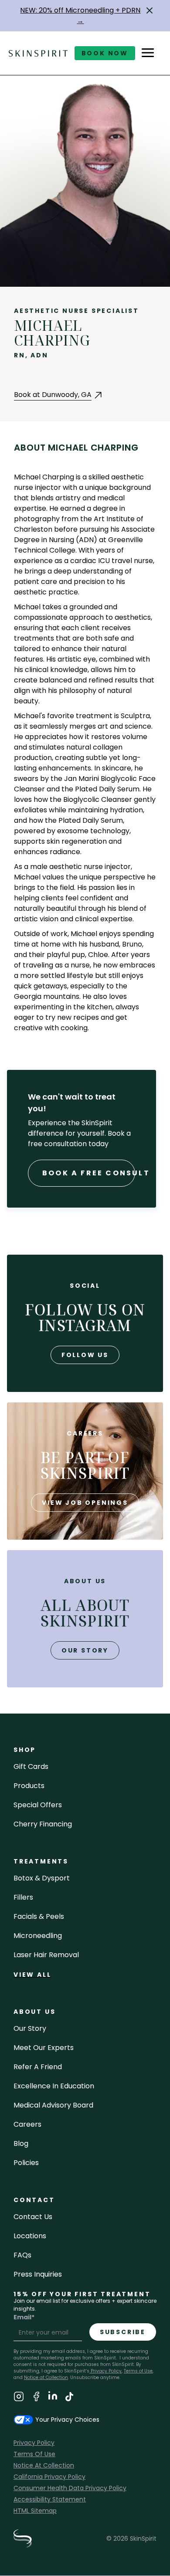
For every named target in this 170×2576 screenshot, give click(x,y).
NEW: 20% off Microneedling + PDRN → (80, 15)
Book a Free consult (89, 1173)
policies (26, 2163)
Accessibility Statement (50, 2499)
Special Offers (38, 1805)
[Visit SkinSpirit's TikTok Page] (69, 2398)
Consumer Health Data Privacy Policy (70, 2488)
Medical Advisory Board (53, 2105)
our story (85, 1650)
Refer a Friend (38, 2067)
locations (30, 2236)
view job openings (85, 1503)
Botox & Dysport (42, 1878)
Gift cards (31, 1767)
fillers (23, 1897)
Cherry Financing (43, 1824)
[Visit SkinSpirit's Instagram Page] (19, 2398)
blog (21, 2143)
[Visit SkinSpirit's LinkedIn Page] (53, 2398)
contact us (33, 2217)
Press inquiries (38, 2274)
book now (105, 53)
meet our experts (44, 2048)
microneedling (38, 1936)
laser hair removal (46, 1955)
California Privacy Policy (49, 2477)
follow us (85, 1355)
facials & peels (39, 1916)
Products (29, 1786)
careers (27, 2124)
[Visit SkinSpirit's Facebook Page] (36, 2398)
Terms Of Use (34, 2454)
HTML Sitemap (35, 2511)
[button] (150, 10)
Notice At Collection (44, 2465)
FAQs (22, 2255)
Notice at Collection (46, 2377)
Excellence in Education (54, 2086)
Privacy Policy (105, 2371)
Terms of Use (138, 2371)
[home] (38, 53)
